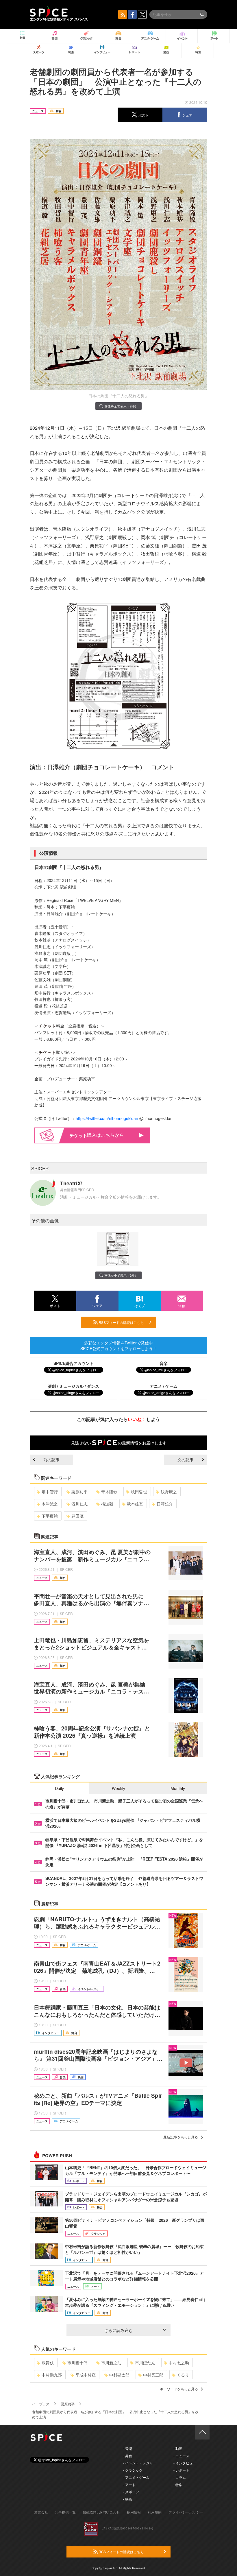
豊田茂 (77, 1516)
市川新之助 (111, 2363)
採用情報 (134, 2512)
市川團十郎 (77, 2363)
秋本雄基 (135, 1504)
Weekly (118, 1788)
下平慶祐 (50, 1516)
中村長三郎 (153, 2375)
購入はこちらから (105, 1135)
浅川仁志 (79, 1504)
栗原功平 (79, 1492)
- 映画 (128, 2499)
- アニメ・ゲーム (136, 2477)
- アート (129, 2484)
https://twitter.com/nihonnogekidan (107, 1118)
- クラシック (133, 2470)
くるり (183, 2375)
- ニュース (181, 2456)
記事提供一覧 (65, 2512)
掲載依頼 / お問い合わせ (101, 2512)
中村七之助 (179, 2363)
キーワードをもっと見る (179, 2389)
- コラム (180, 2477)
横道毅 (107, 1504)
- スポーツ (131, 2492)
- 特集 (178, 2484)
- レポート (181, 2470)
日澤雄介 (165, 1504)
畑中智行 (50, 1492)
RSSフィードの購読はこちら (121, 1322)
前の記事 (51, 1459)
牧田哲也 (139, 1492)
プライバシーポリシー (186, 2512)
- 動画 (178, 2448)
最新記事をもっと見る (181, 2137)
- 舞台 (128, 2456)
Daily (59, 1788)
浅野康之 (169, 1492)
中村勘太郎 (119, 2375)
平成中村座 (86, 2375)
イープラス (41, 2404)
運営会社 (41, 2512)
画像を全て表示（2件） (121, 406)
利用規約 (155, 2512)
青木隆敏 (109, 1492)
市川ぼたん (145, 2363)
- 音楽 (128, 2448)
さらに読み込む (118, 2330)
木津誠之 (50, 1504)
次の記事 (186, 1459)
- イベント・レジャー (140, 2463)
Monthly (178, 1788)
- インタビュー (185, 2463)
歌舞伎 (48, 2363)
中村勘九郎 (52, 2375)
